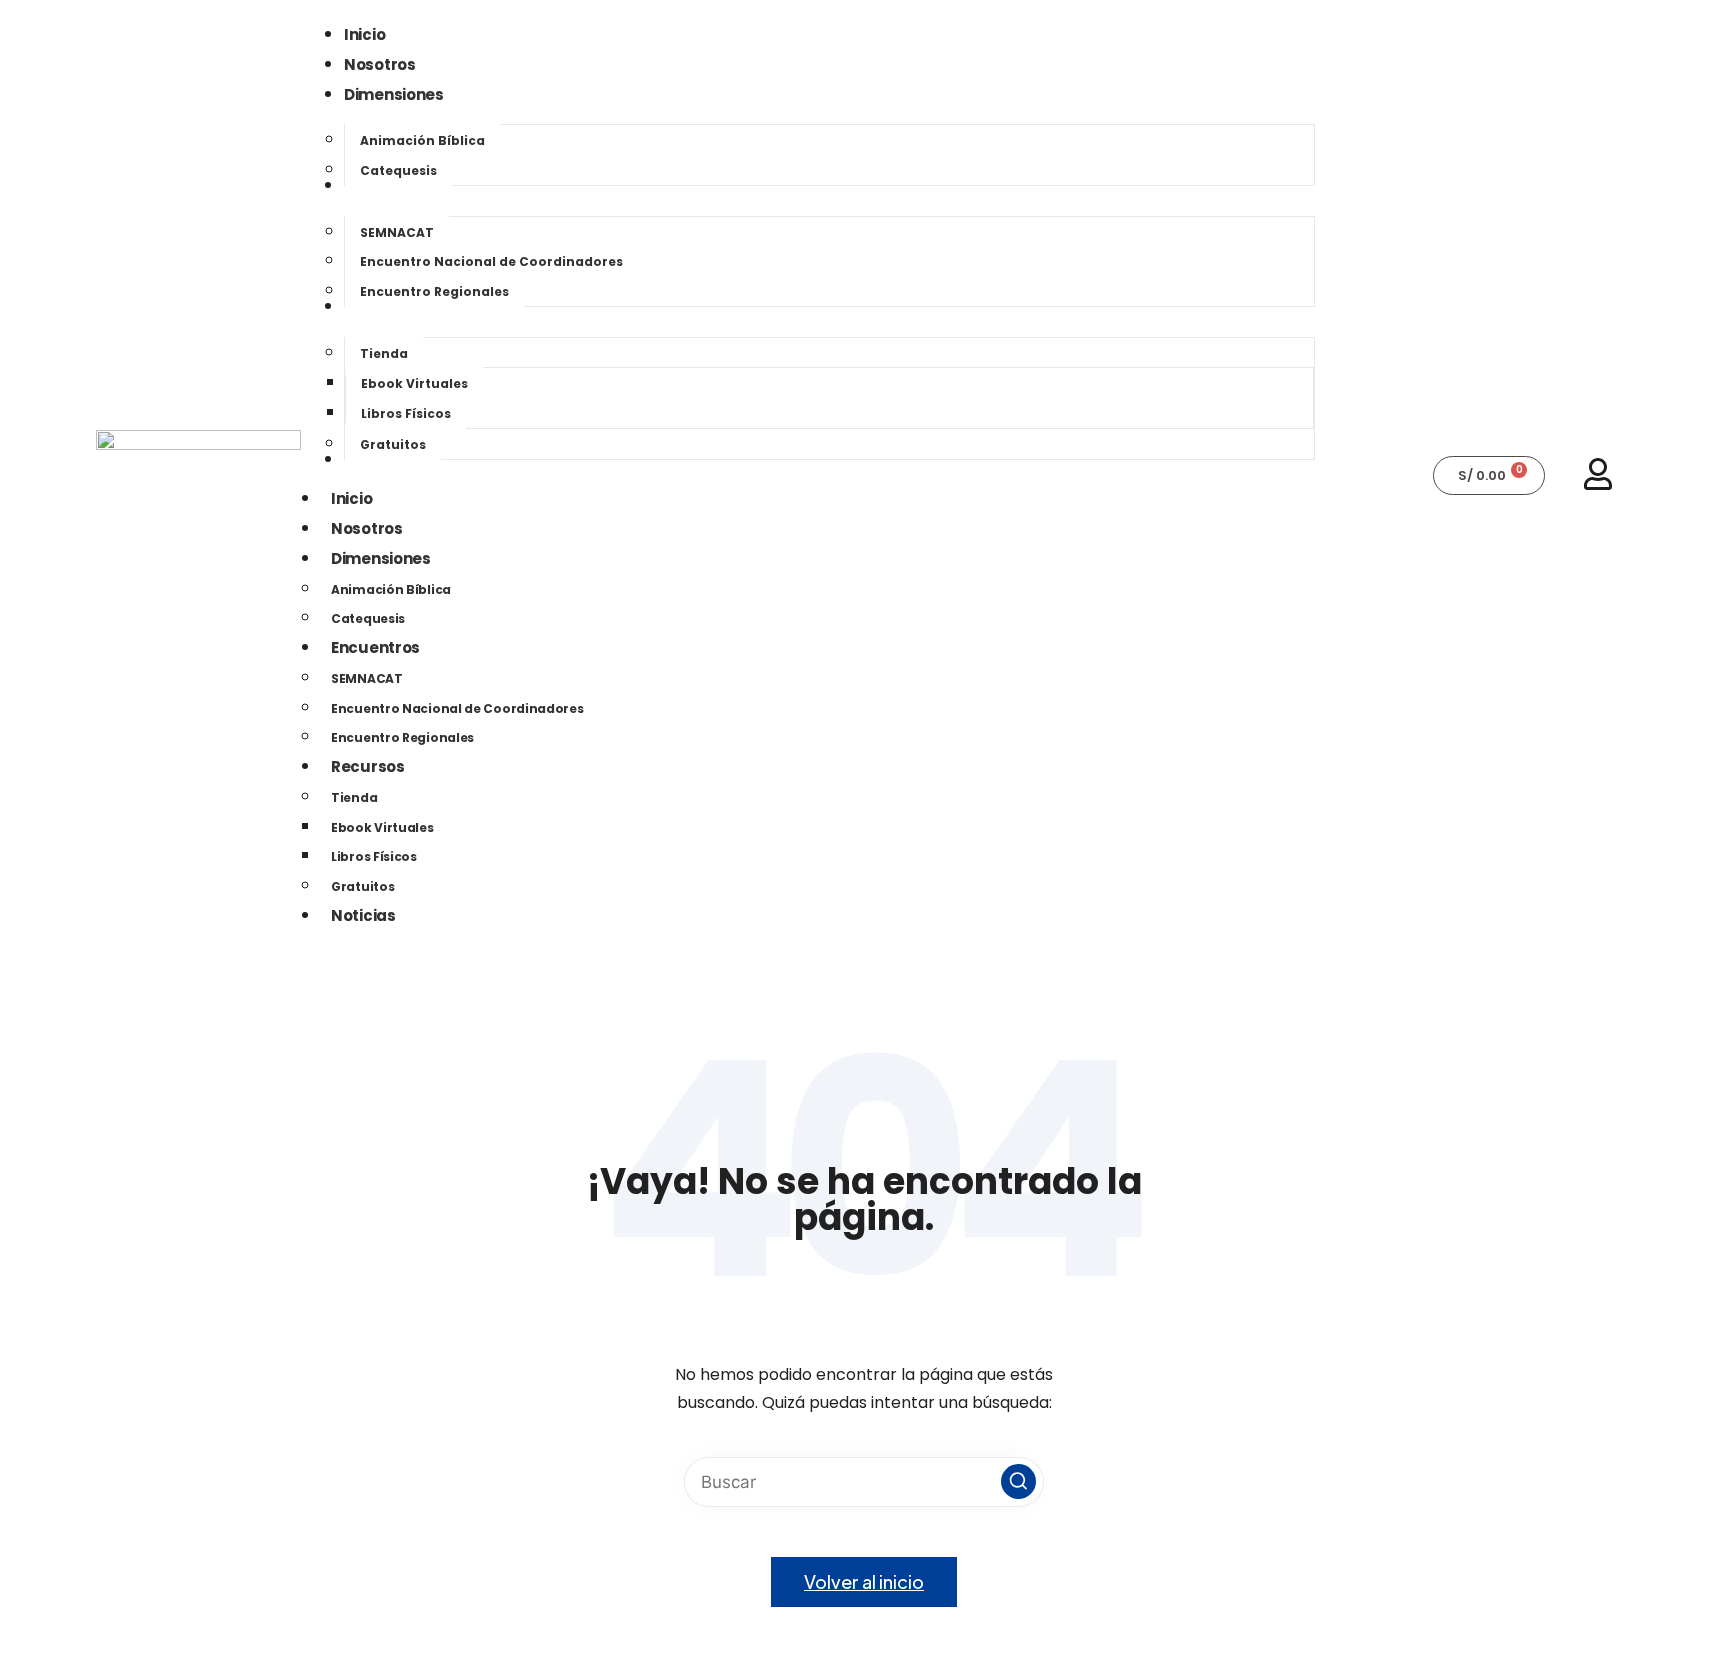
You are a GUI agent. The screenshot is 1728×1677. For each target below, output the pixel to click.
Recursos (368, 766)
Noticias (363, 915)
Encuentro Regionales (402, 737)
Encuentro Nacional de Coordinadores (457, 708)
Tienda (354, 797)
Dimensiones (381, 558)
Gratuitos (362, 886)
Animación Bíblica (391, 589)
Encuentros (375, 647)
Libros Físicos (374, 856)
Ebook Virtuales (382, 827)
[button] (1018, 1481)
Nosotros (367, 528)
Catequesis (368, 618)
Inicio (351, 498)
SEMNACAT (367, 678)
